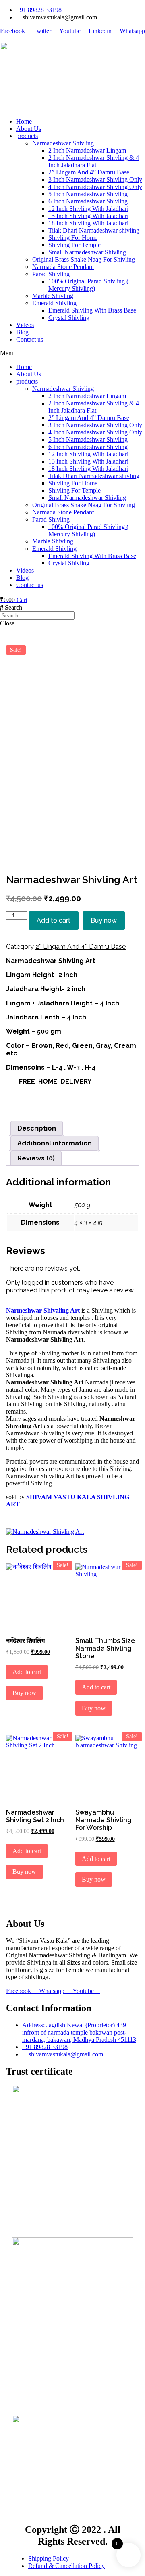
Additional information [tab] (55, 1143)
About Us (29, 129)
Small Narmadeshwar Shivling (87, 252)
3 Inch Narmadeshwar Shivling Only (95, 179)
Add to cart (54, 920)
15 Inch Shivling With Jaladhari (88, 216)
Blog (22, 332)
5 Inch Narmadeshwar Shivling (88, 194)
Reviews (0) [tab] (36, 1158)
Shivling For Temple (75, 245)
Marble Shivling (53, 296)
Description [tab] (37, 1128)
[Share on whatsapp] (72, 1103)
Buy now (104, 920)
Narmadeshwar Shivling (63, 143)
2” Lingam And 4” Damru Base (89, 172)
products (27, 136)
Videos (25, 325)
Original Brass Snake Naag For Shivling (84, 259)
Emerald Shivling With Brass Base (92, 310)
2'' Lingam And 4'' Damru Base (81, 947)
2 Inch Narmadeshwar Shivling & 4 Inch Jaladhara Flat (94, 161)
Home (24, 121)
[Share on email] (72, 1117)
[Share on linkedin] (72, 1110)
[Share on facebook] (72, 1095)
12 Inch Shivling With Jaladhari (88, 209)
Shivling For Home (73, 238)
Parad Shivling (51, 274)
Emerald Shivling (54, 303)
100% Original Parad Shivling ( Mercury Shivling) (88, 285)
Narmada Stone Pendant (63, 267)
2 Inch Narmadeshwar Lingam (87, 150)
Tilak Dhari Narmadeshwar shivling (94, 230)
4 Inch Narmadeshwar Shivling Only (95, 187)
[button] (72, 353)
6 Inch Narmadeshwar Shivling (88, 201)
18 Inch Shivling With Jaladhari (88, 223)
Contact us (30, 339)
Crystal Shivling (69, 318)
